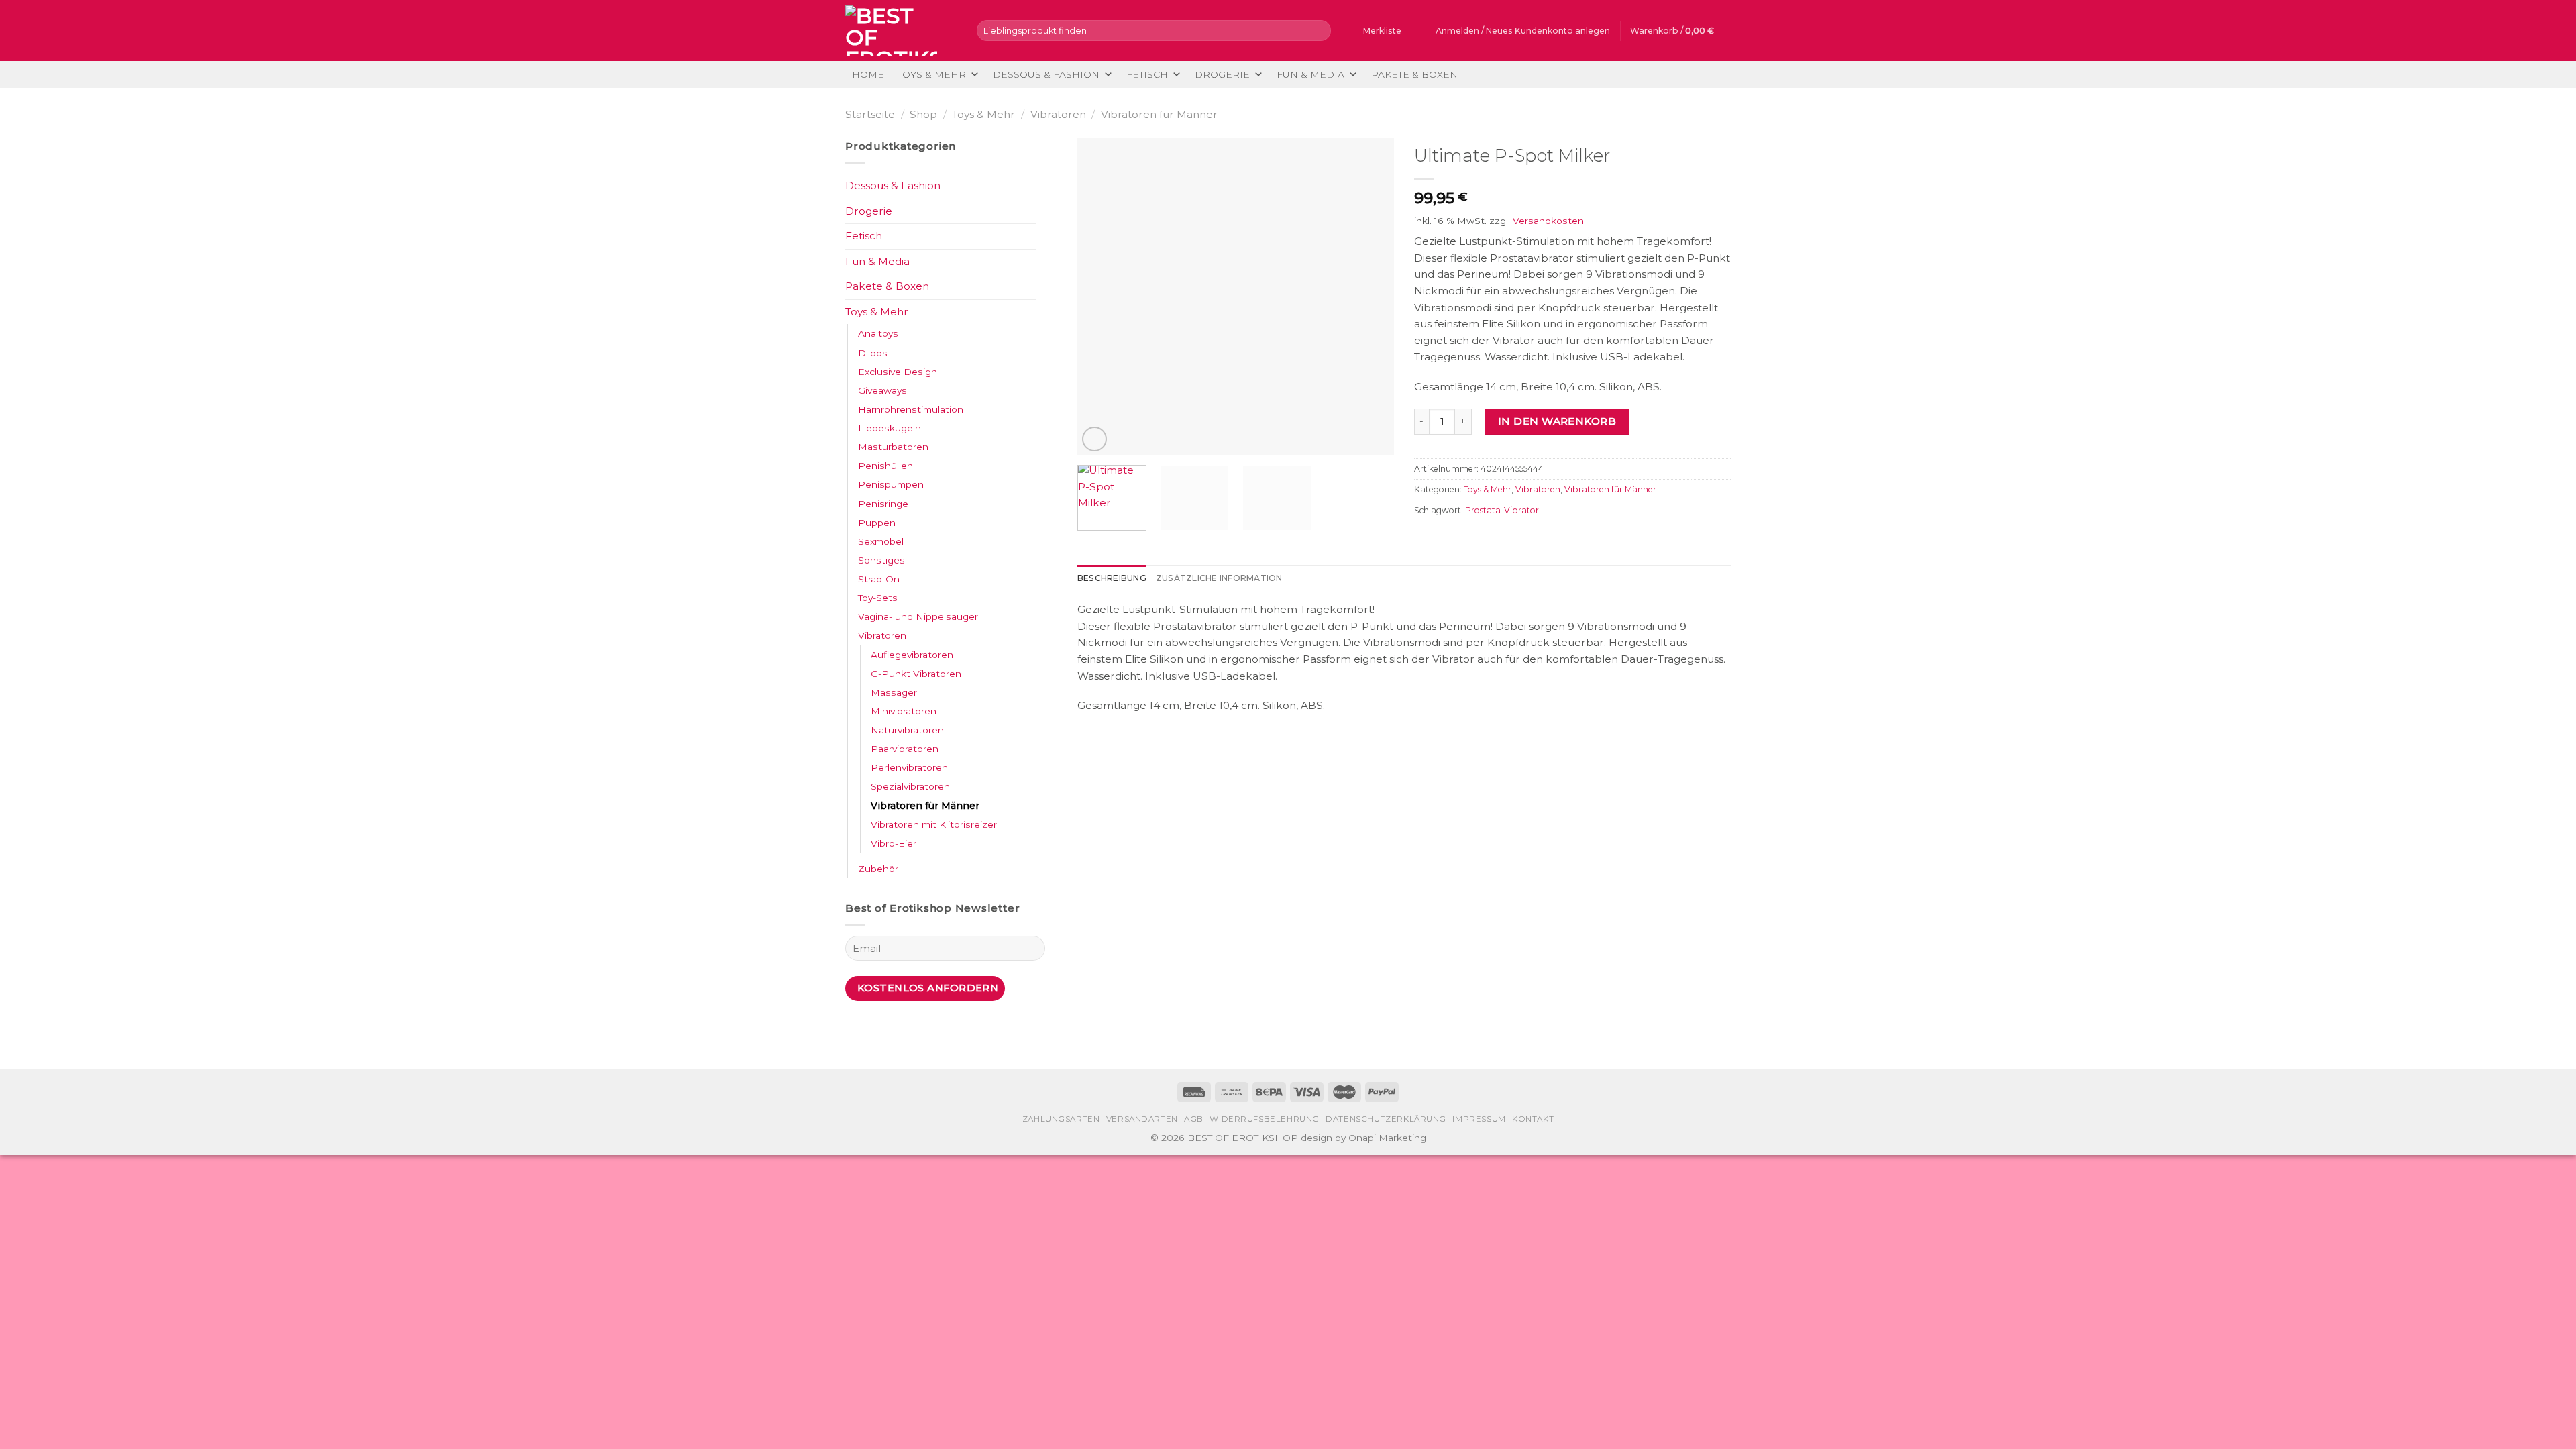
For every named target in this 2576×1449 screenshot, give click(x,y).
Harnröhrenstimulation (911, 409)
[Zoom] (1094, 439)
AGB (1194, 1119)
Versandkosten (1548, 221)
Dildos (873, 353)
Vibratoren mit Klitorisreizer (934, 824)
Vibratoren (1058, 114)
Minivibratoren (904, 711)
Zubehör (878, 869)
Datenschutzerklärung (1386, 1119)
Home (868, 74)
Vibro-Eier (894, 843)
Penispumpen (891, 484)
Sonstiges (881, 560)
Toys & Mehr (932, 74)
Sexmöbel (881, 541)
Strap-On (879, 579)
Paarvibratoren (905, 749)
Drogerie (1222, 74)
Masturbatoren (893, 447)
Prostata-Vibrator (1502, 510)
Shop (923, 114)
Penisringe (883, 504)
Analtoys (878, 333)
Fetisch (1147, 74)
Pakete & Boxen (1414, 74)
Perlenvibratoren (909, 767)
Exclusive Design (898, 372)
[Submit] (1319, 30)
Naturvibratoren (907, 730)
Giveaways (882, 390)
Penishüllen (885, 466)
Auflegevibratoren (912, 655)
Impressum (1479, 1119)
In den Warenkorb (1557, 421)
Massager (894, 692)
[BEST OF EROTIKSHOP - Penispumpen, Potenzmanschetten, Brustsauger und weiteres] (901, 31)
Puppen (877, 523)
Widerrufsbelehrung (1265, 1119)
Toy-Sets (878, 598)
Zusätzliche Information (1219, 578)
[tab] (1112, 578)
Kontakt (1533, 1119)
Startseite (870, 114)
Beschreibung (1112, 578)
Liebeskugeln (890, 428)
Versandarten (1142, 1119)
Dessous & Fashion (1046, 74)
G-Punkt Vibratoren (916, 674)
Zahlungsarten (1061, 1119)
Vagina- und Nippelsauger (918, 616)
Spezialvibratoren (910, 786)
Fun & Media (1310, 74)
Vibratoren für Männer (1159, 114)
